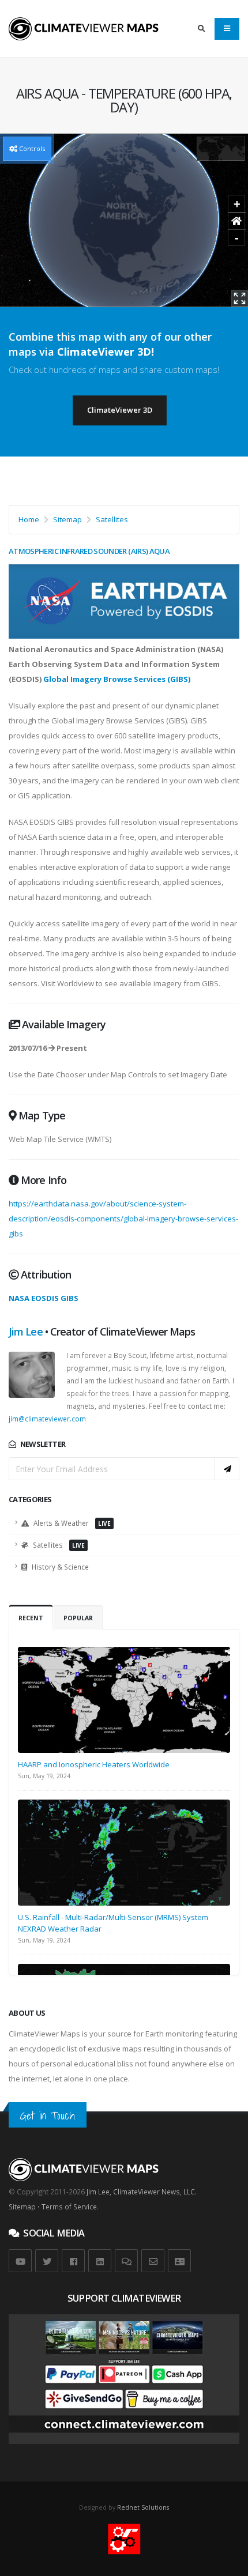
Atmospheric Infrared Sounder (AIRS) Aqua (89, 551)
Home (29, 519)
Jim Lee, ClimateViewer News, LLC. (142, 2192)
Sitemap (67, 519)
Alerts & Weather (71, 1523)
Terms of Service (69, 2207)
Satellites (112, 519)
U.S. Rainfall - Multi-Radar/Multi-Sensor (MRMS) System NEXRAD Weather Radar (113, 1923)
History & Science (59, 1567)
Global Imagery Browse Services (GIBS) (117, 679)
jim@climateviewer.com (47, 1419)
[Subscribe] (227, 1469)
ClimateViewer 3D (120, 410)
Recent (31, 1618)
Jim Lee (26, 1332)
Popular (78, 1618)
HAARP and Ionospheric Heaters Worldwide (94, 1764)
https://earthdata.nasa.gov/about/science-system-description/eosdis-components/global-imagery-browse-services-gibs (123, 1219)
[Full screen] (240, 298)
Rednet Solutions (143, 2507)
